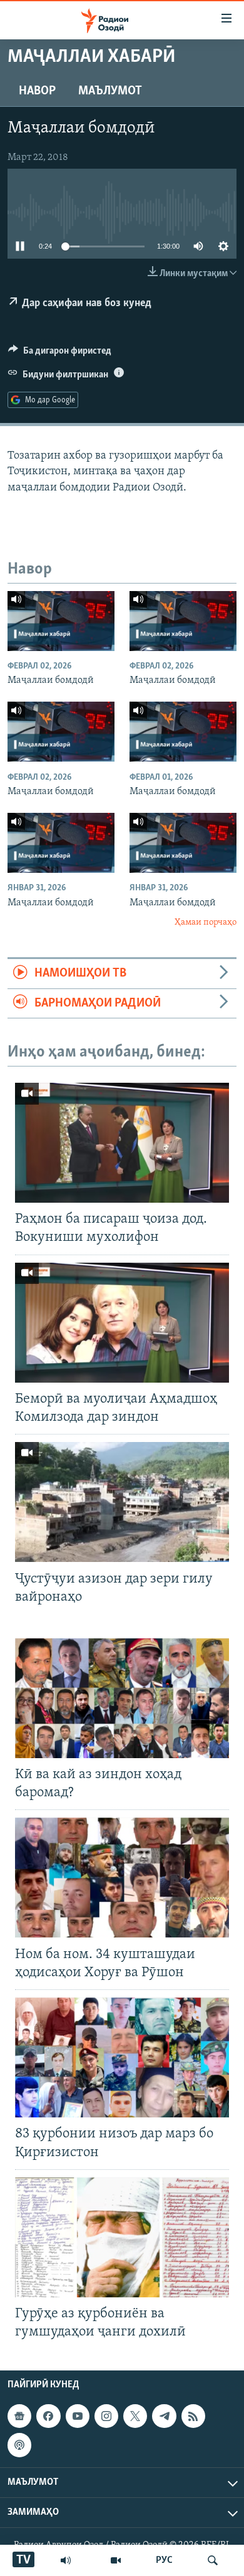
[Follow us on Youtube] (78, 2416)
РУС (164, 2560)
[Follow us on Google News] (19, 2416)
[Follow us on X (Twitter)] (135, 2416)
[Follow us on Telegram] (164, 2416)
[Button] (60, 354)
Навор (37, 91)
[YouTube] (116, 2560)
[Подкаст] (19, 2445)
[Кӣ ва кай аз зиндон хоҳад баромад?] (122, 1698)
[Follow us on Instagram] (106, 2416)
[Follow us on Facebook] (48, 2416)
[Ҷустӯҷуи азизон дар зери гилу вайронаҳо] (122, 1502)
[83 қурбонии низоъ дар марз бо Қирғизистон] (122, 2057)
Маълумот (110, 91)
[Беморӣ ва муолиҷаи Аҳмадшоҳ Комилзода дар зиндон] (122, 1323)
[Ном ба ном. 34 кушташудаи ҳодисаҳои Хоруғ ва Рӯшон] (122, 1877)
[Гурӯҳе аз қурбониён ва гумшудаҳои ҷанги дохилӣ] (122, 2237)
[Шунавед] (66, 2560)
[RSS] (193, 2416)
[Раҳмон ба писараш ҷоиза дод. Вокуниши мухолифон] (122, 1143)
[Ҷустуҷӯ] (213, 2560)
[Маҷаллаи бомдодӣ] (61, 621)
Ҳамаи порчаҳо (206, 922)
